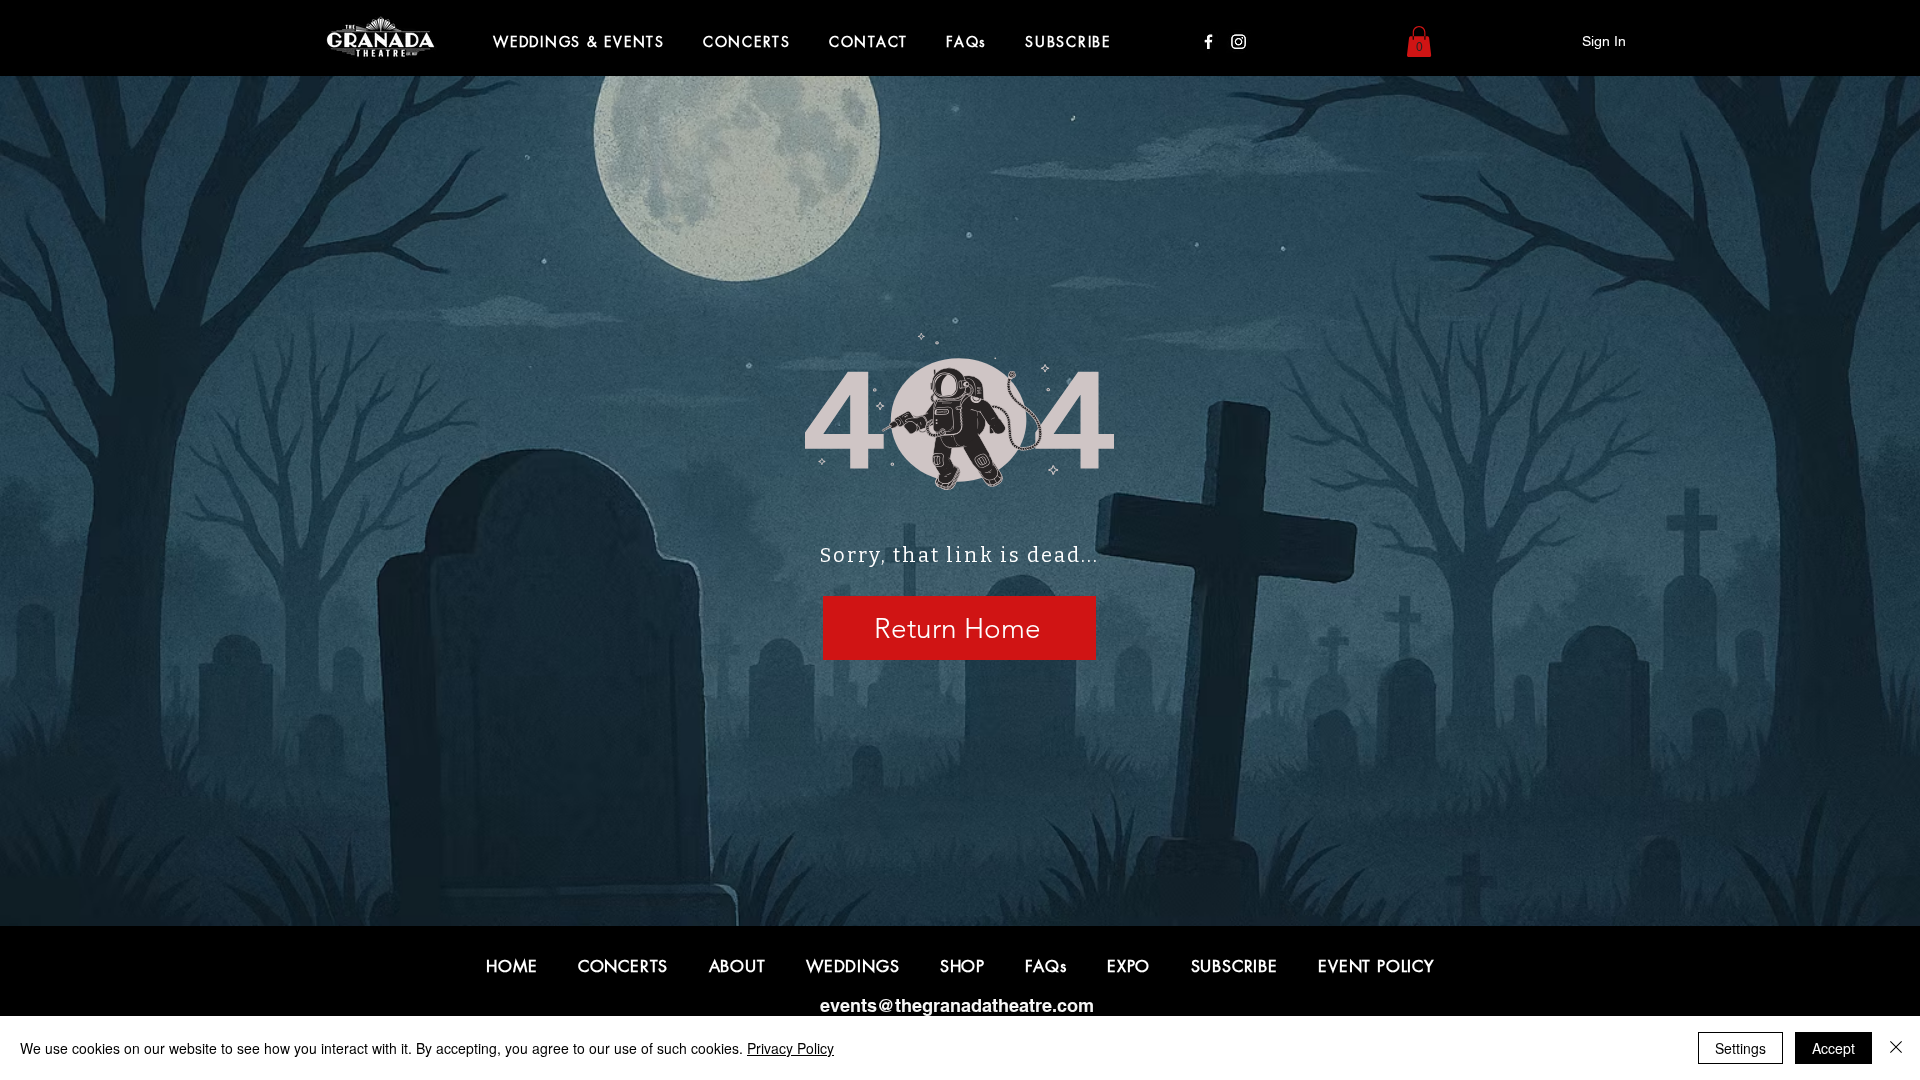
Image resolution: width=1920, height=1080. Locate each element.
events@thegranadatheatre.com (957, 1005)
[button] (1419, 41)
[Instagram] (1238, 41)
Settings (1740, 1048)
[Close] (1896, 1048)
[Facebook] (1208, 41)
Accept (1833, 1048)
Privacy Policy (790, 1048)
